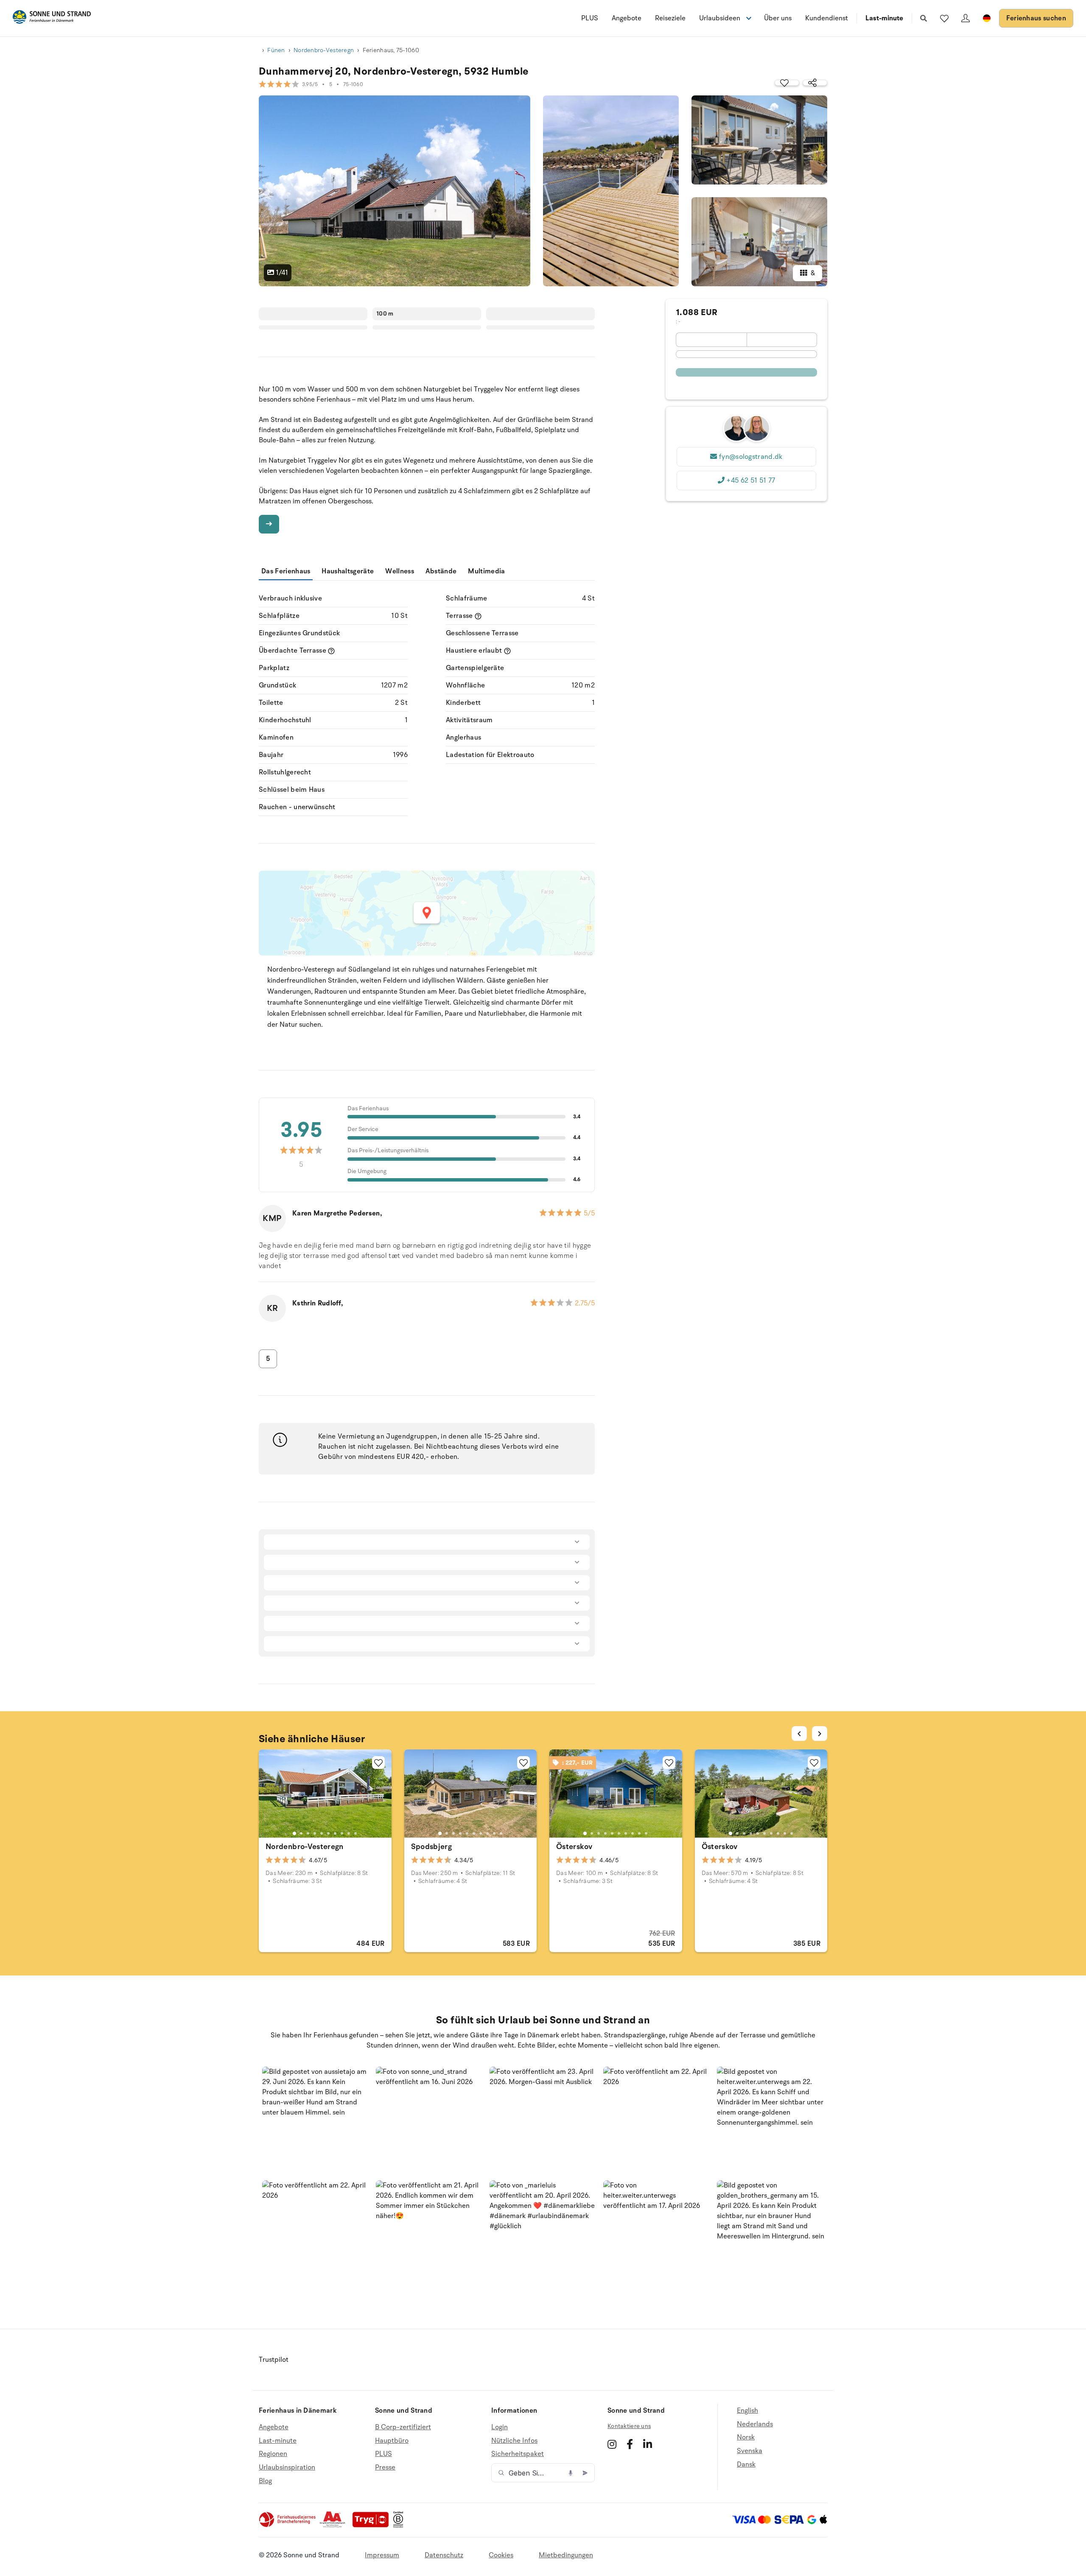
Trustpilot (274, 2360)
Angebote (627, 18)
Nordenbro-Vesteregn (324, 50)
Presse (385, 2467)
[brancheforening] (288, 2526)
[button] (316, 2120)
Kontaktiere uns (629, 2426)
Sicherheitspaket (518, 2454)
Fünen (276, 50)
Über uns (778, 18)
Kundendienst (827, 18)
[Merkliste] (944, 18)
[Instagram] (612, 2444)
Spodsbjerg (432, 1847)
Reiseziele (670, 18)
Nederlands (755, 2424)
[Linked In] (648, 2444)
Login (500, 2427)
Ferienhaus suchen (1036, 18)
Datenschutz (444, 2555)
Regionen (273, 2454)
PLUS (590, 18)
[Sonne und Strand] (52, 18)
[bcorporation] (400, 2526)
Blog (265, 2481)
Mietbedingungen (566, 2555)
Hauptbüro (392, 2441)
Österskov (574, 1847)
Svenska (750, 2451)
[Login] (966, 18)
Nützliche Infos (514, 2441)
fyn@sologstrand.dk (751, 457)
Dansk (746, 2464)
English (747, 2411)
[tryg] (373, 2526)
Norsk (746, 2437)
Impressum (382, 2555)
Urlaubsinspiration (287, 2467)
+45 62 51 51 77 (751, 481)
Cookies (501, 2555)
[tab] (294, 1833)
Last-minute (884, 18)
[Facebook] (630, 2444)
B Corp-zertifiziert (403, 2427)
